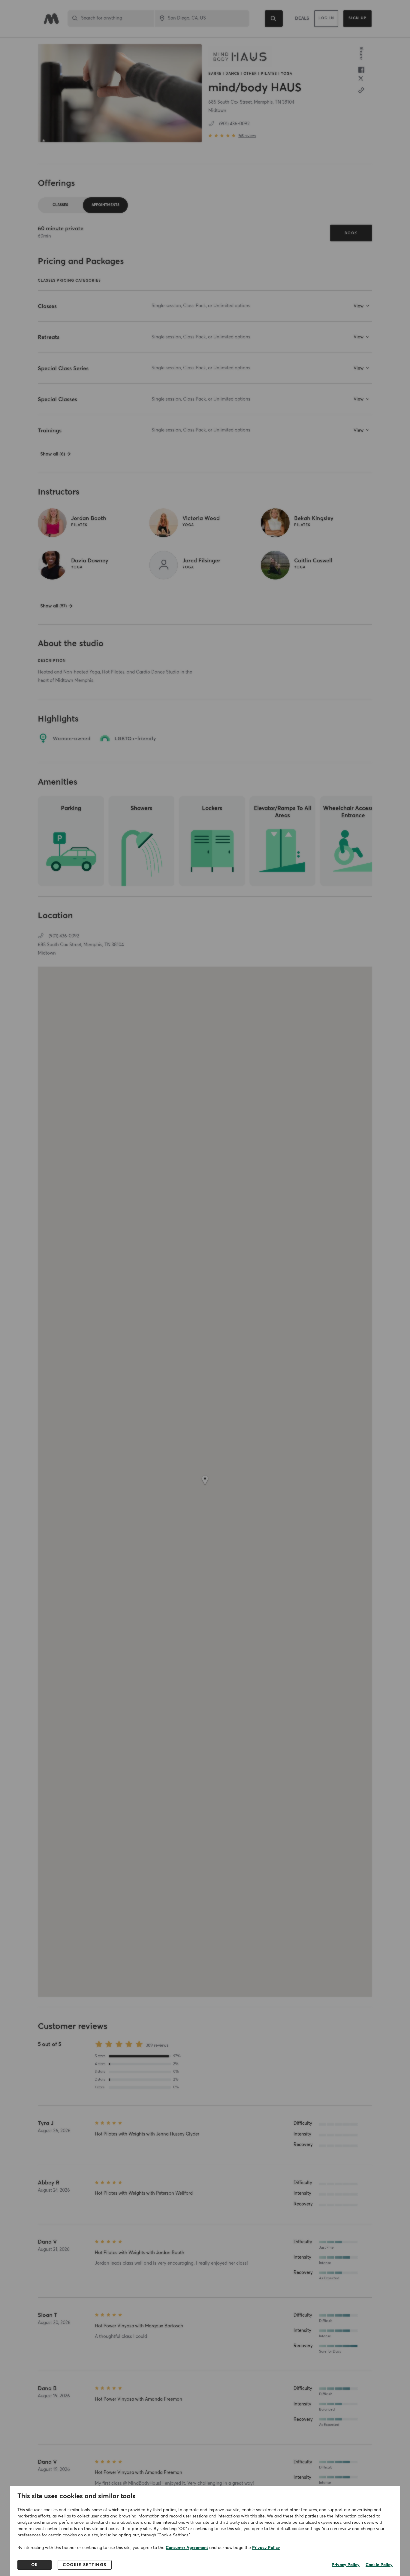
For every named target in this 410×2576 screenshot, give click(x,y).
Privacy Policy (266, 2548)
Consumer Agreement (187, 2548)
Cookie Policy (379, 2565)
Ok (35, 2565)
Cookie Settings (85, 2565)
